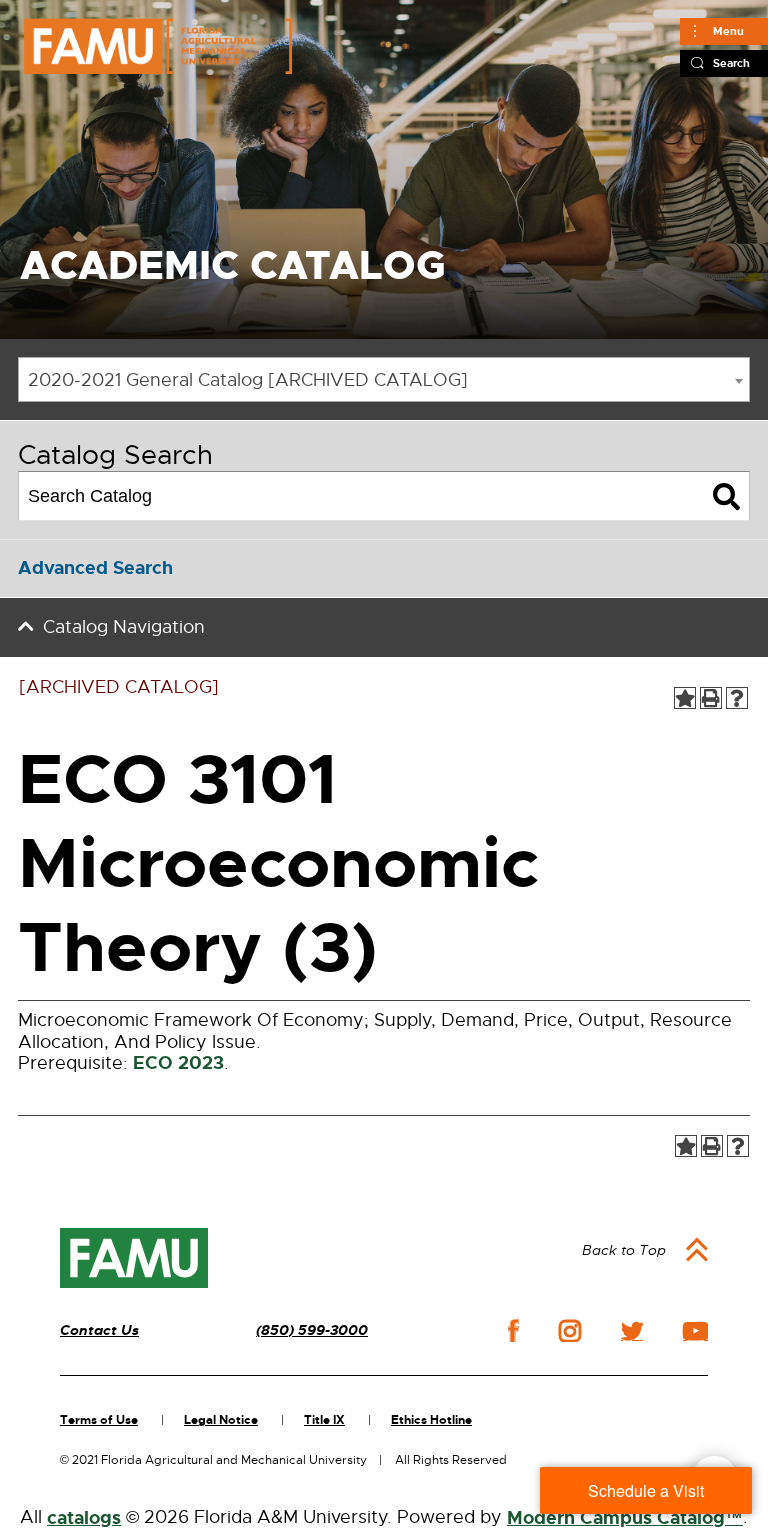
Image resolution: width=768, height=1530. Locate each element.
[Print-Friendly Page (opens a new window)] (711, 698)
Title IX (324, 1420)
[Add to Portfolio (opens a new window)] (685, 698)
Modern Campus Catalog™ (625, 1518)
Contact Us (99, 1330)
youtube (695, 1331)
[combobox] (384, 379)
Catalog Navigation (124, 627)
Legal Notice (221, 1420)
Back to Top (624, 1250)
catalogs (84, 1518)
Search (731, 63)
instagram (570, 1331)
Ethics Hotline (431, 1420)
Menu (728, 31)
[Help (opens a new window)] (737, 698)
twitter (632, 1331)
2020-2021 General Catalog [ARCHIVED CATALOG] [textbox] (248, 380)
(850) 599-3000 (312, 1330)
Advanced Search (95, 568)
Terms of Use (99, 1420)
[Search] (726, 496)
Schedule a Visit (646, 1490)
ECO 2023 (178, 1063)
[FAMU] (134, 1258)
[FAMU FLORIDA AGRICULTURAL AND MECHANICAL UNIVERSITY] (158, 46)
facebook (513, 1330)
